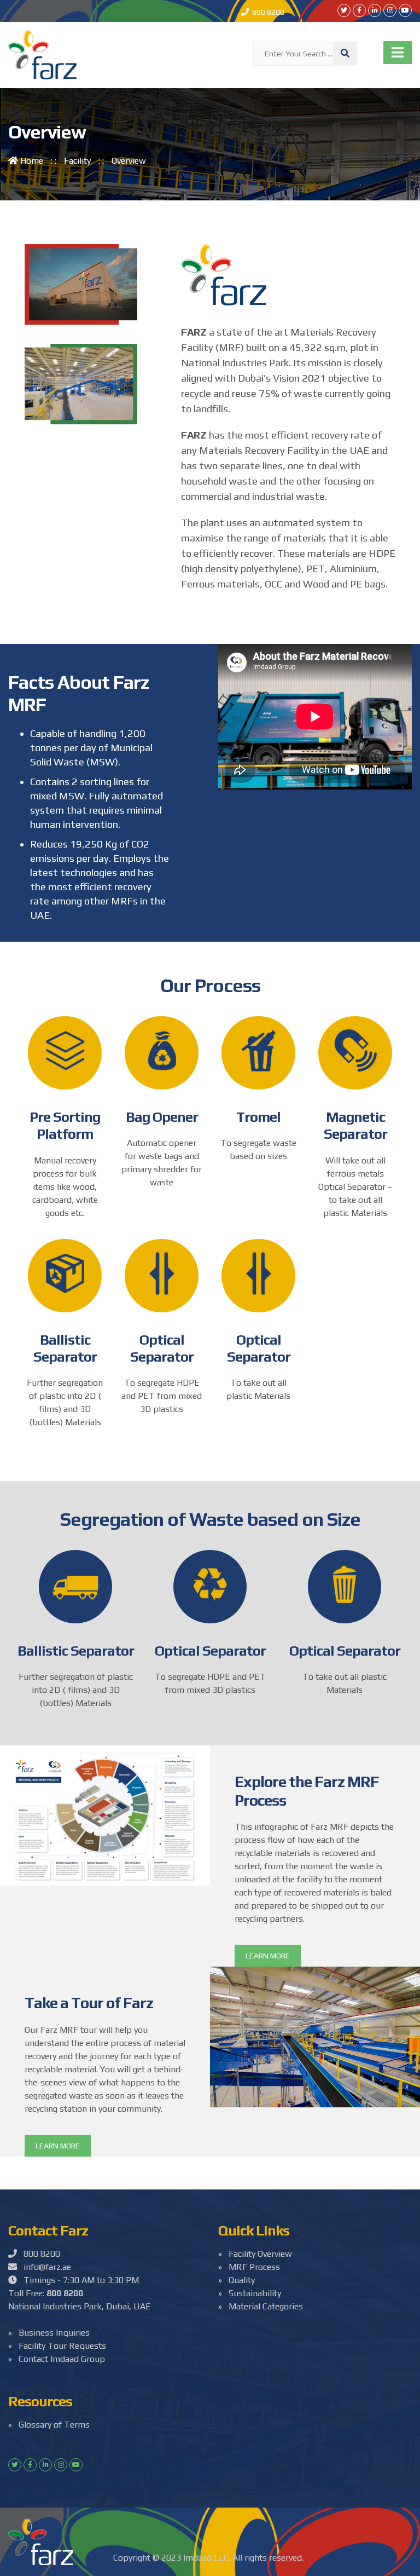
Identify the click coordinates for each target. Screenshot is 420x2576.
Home (32, 161)
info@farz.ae (44, 2267)
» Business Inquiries (49, 2333)
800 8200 (267, 12)
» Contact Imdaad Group (57, 2359)
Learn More (268, 1956)
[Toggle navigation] (398, 53)
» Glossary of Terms (49, 2425)
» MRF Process (249, 2267)
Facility (77, 161)
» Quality (237, 2280)
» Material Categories (261, 2306)
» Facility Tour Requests (57, 2346)
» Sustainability (250, 2293)
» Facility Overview (255, 2254)
